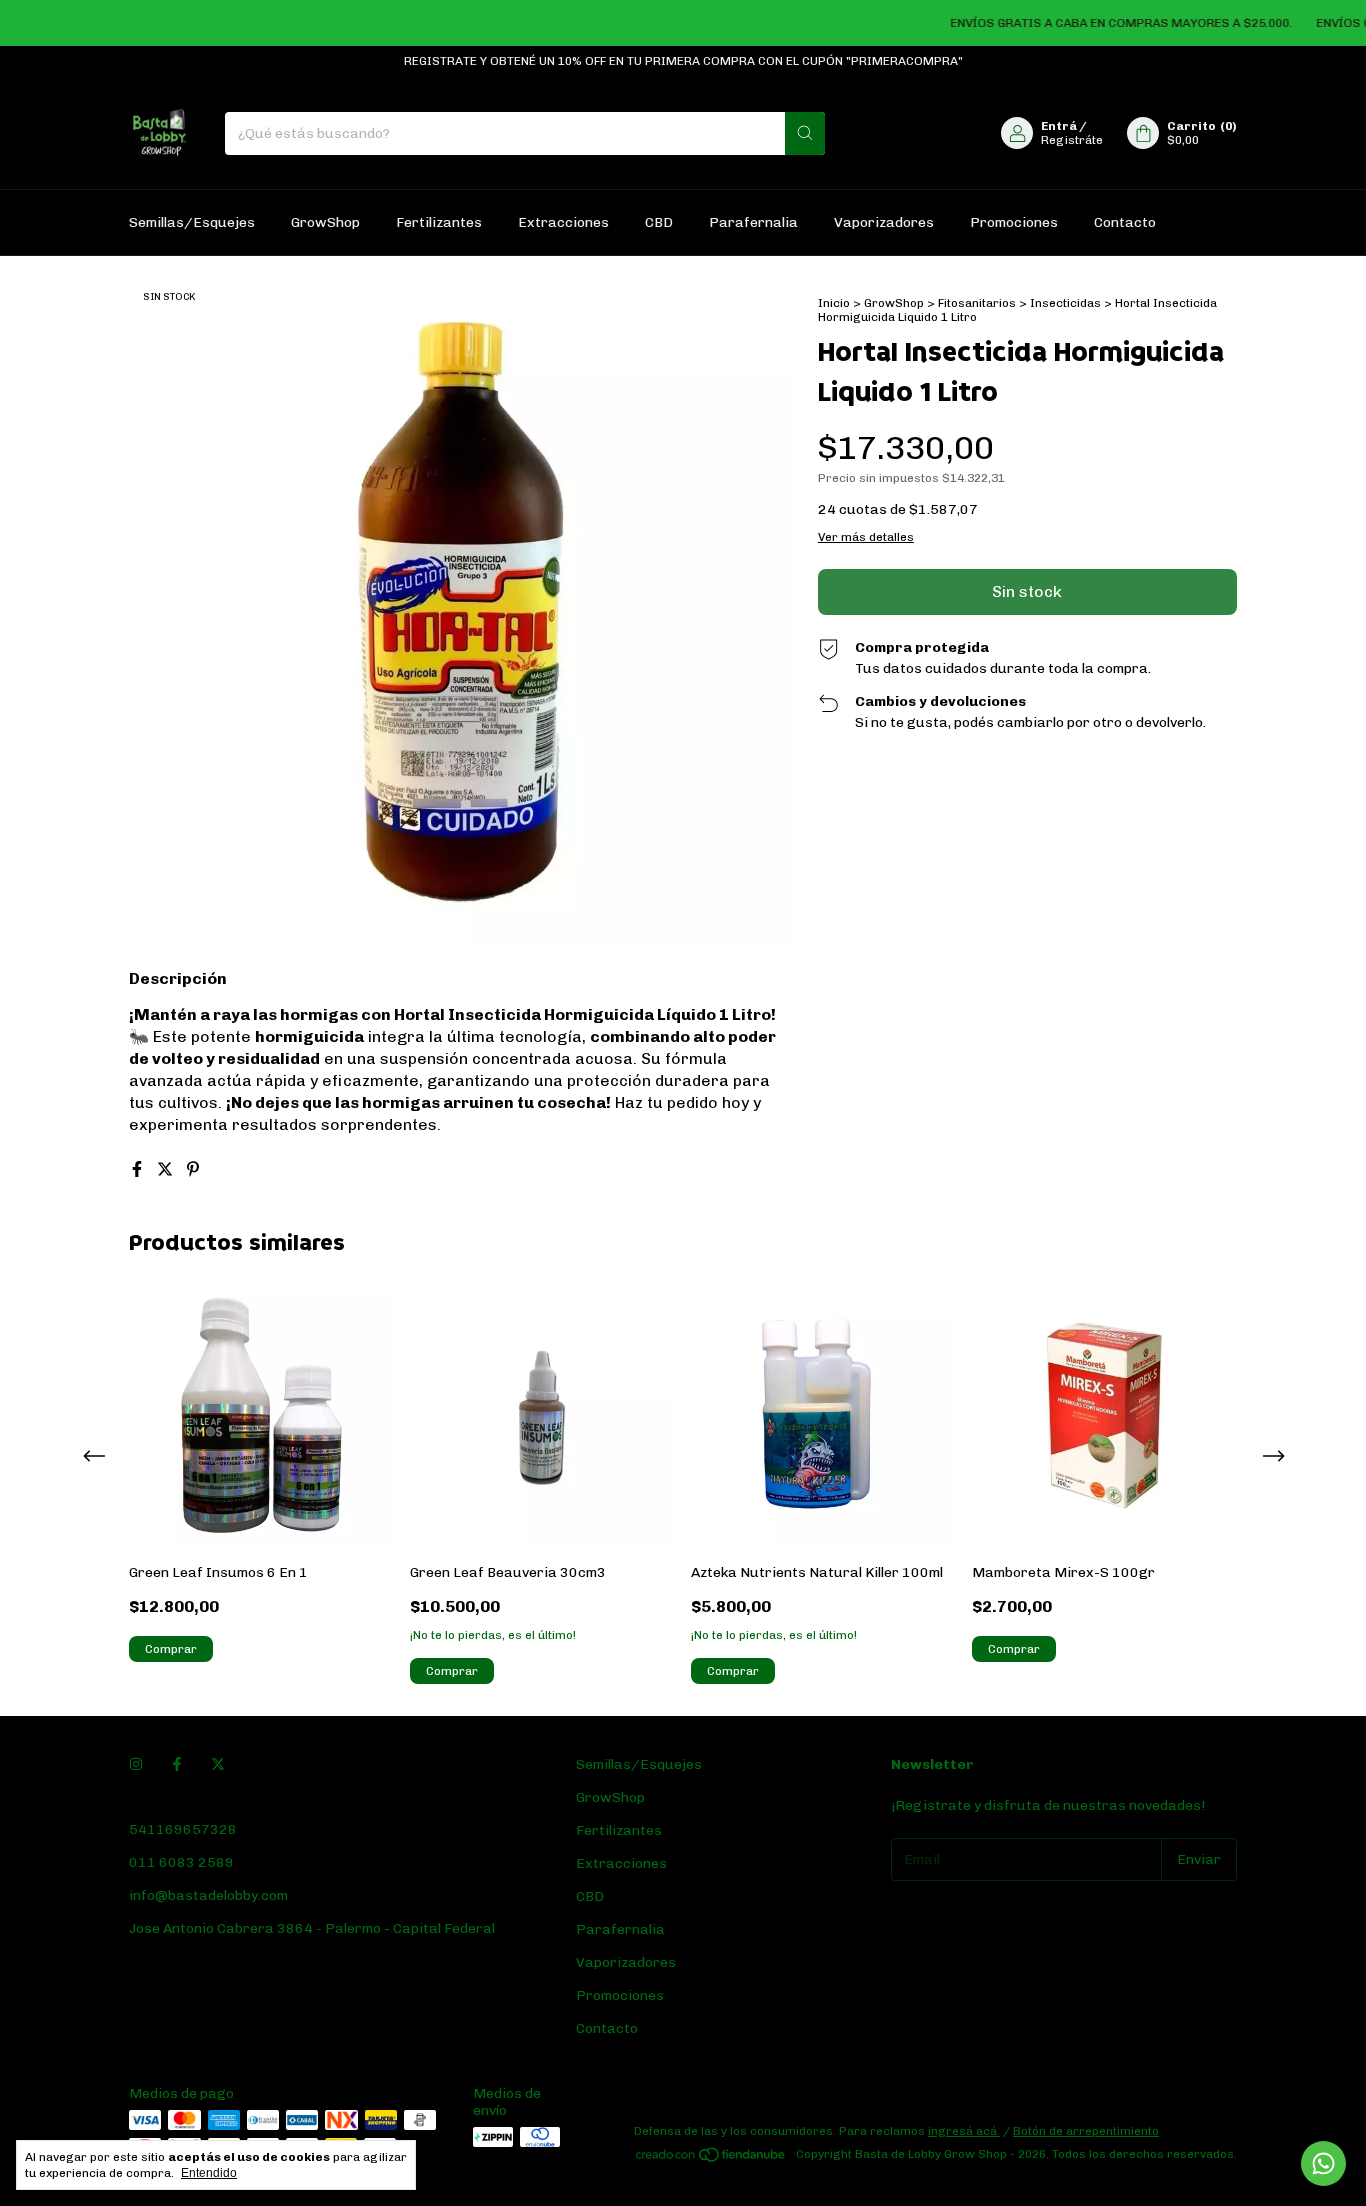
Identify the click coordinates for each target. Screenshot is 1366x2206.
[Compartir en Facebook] (139, 1169)
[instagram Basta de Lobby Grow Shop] (136, 1764)
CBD (659, 222)
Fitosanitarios (977, 303)
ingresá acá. (964, 2131)
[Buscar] (805, 133)
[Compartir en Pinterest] (193, 1169)
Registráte (1072, 140)
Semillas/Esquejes (192, 222)
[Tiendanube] (711, 2159)
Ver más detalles (866, 537)
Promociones (1014, 222)
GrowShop (325, 222)
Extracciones (563, 222)
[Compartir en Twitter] (167, 1169)
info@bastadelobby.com (208, 1895)
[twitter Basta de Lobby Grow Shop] (218, 1764)
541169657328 (183, 1829)
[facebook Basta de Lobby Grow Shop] (177, 1764)
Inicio (834, 303)
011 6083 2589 (181, 1862)
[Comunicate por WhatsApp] (1323, 2163)
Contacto (1125, 222)
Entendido (209, 2173)
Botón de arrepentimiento (1086, 2131)
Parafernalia (753, 222)
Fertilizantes (439, 222)
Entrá (1059, 126)
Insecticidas (1065, 303)
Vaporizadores (884, 222)
